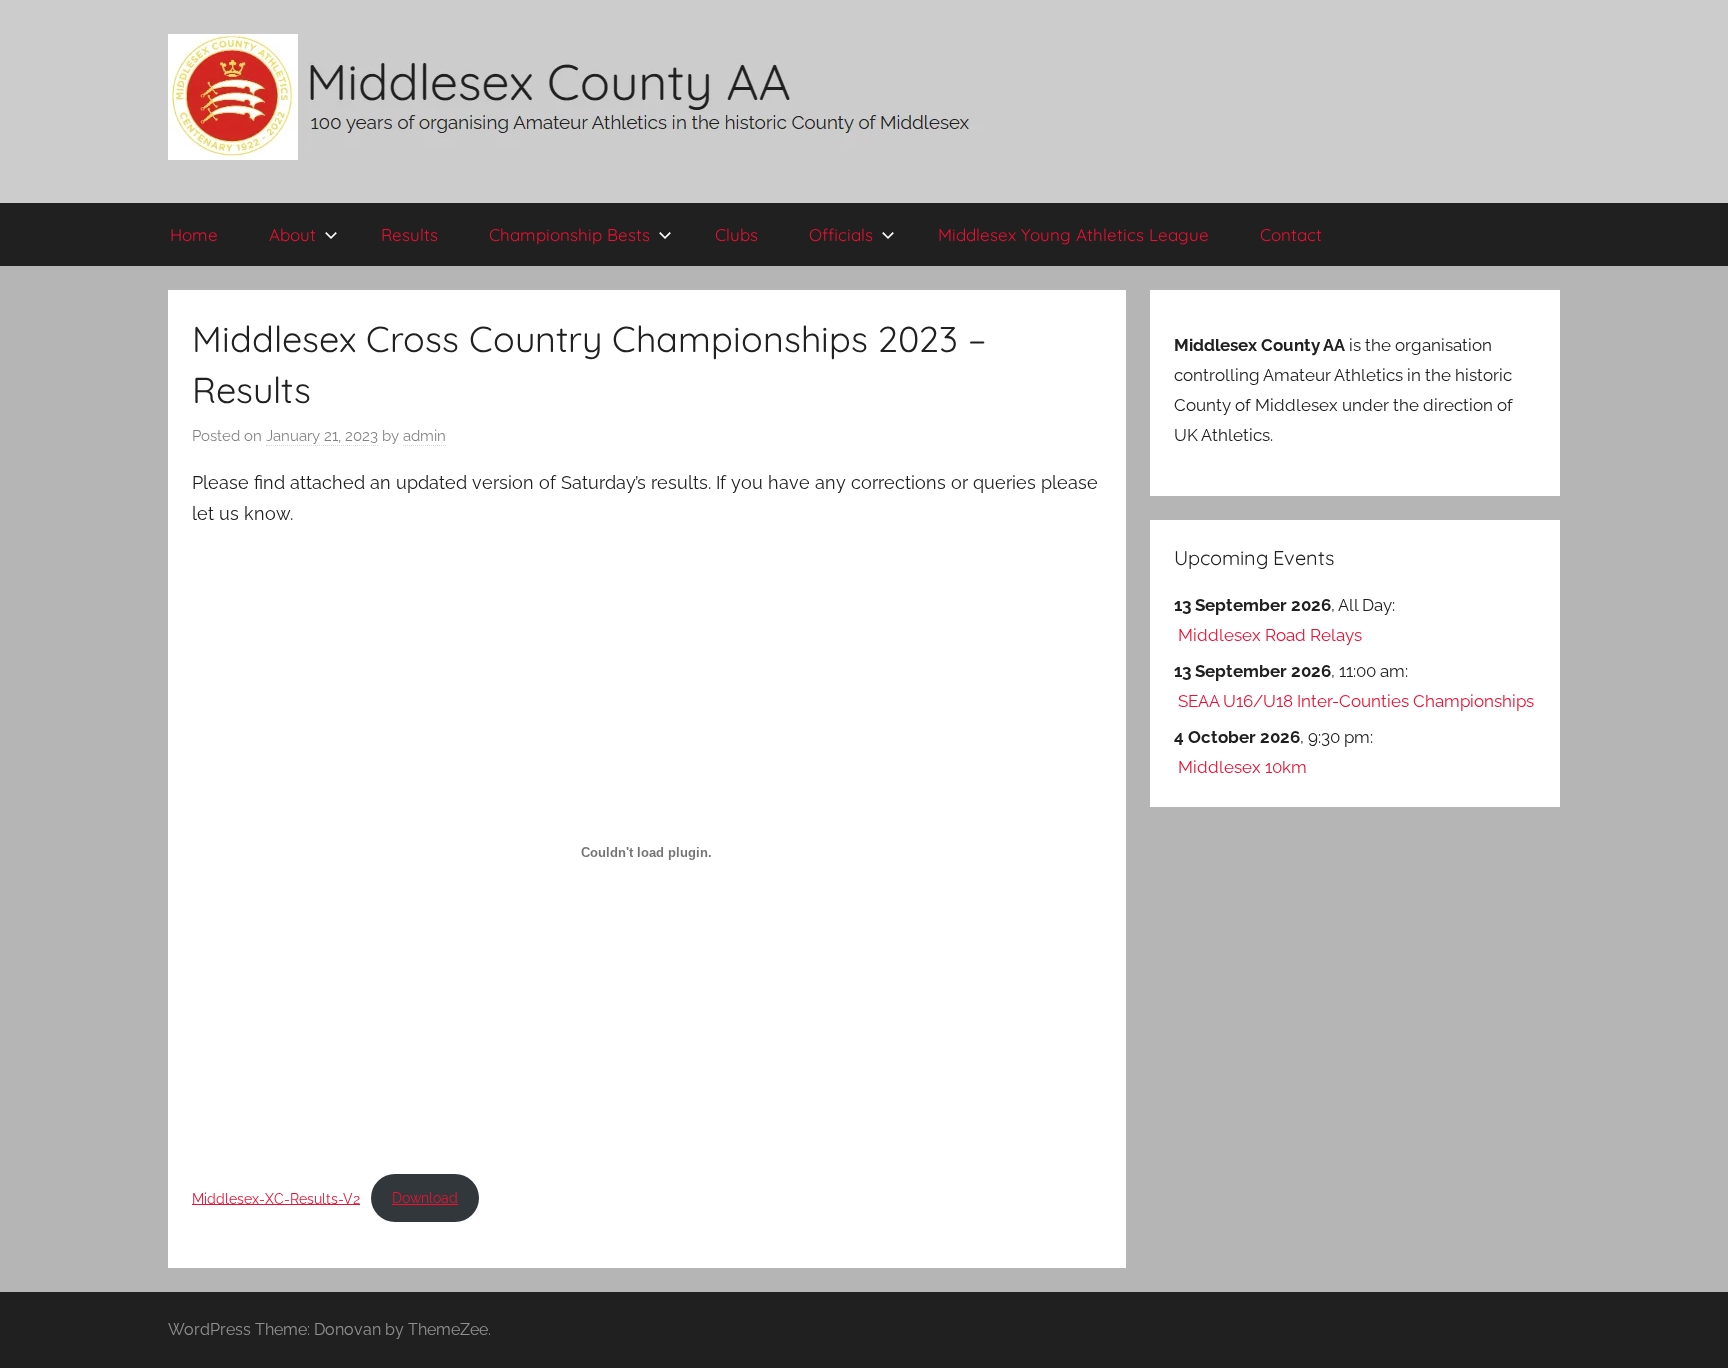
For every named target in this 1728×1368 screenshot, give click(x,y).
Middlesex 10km (1242, 767)
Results (409, 234)
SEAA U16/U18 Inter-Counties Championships (1356, 701)
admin (424, 436)
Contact (1291, 234)
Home (194, 234)
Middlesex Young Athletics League (1073, 234)
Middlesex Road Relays (1270, 635)
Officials (841, 234)
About (292, 234)
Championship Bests (569, 234)
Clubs (736, 234)
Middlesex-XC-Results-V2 (276, 1197)
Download (425, 1197)
